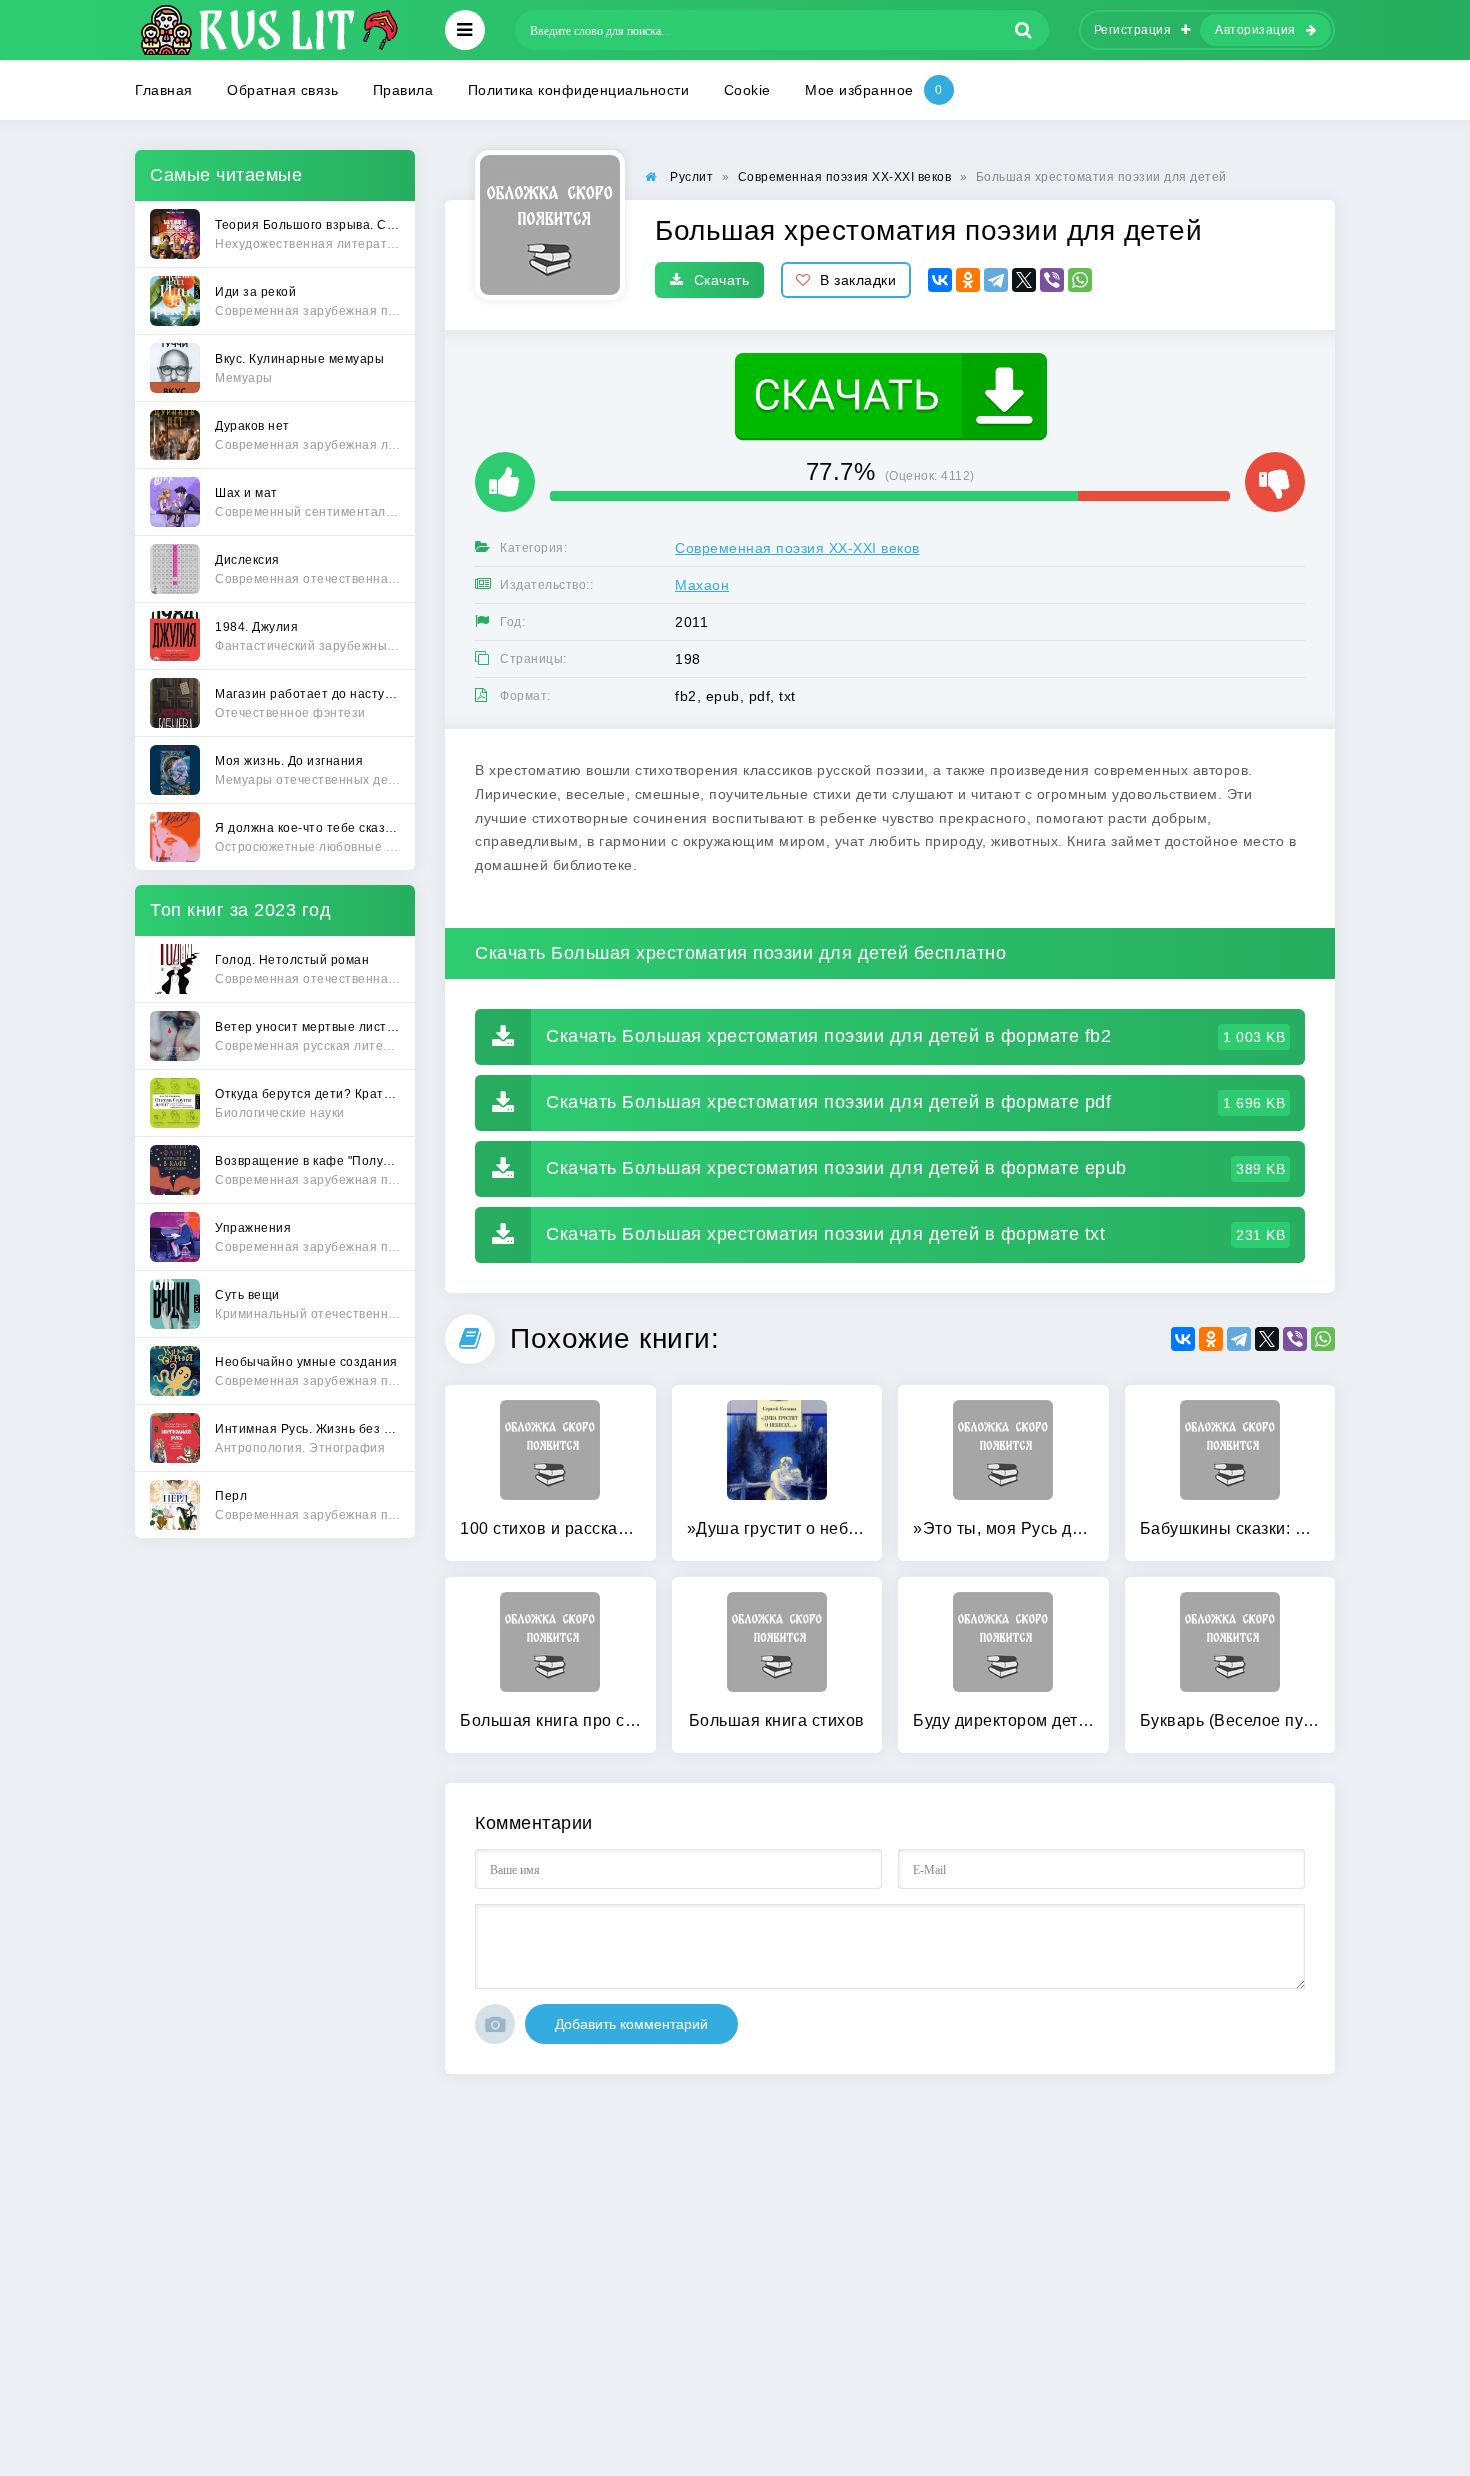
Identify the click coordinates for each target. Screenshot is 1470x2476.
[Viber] (1052, 280)
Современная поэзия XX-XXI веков (797, 548)
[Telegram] (996, 280)
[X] (1024, 280)
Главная (164, 90)
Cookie (747, 90)
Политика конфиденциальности (579, 90)
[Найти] (1024, 30)
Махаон (702, 585)
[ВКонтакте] (940, 280)
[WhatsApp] (1080, 280)
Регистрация (1133, 30)
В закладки (858, 280)
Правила (403, 90)
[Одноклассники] (968, 280)
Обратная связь (282, 90)
